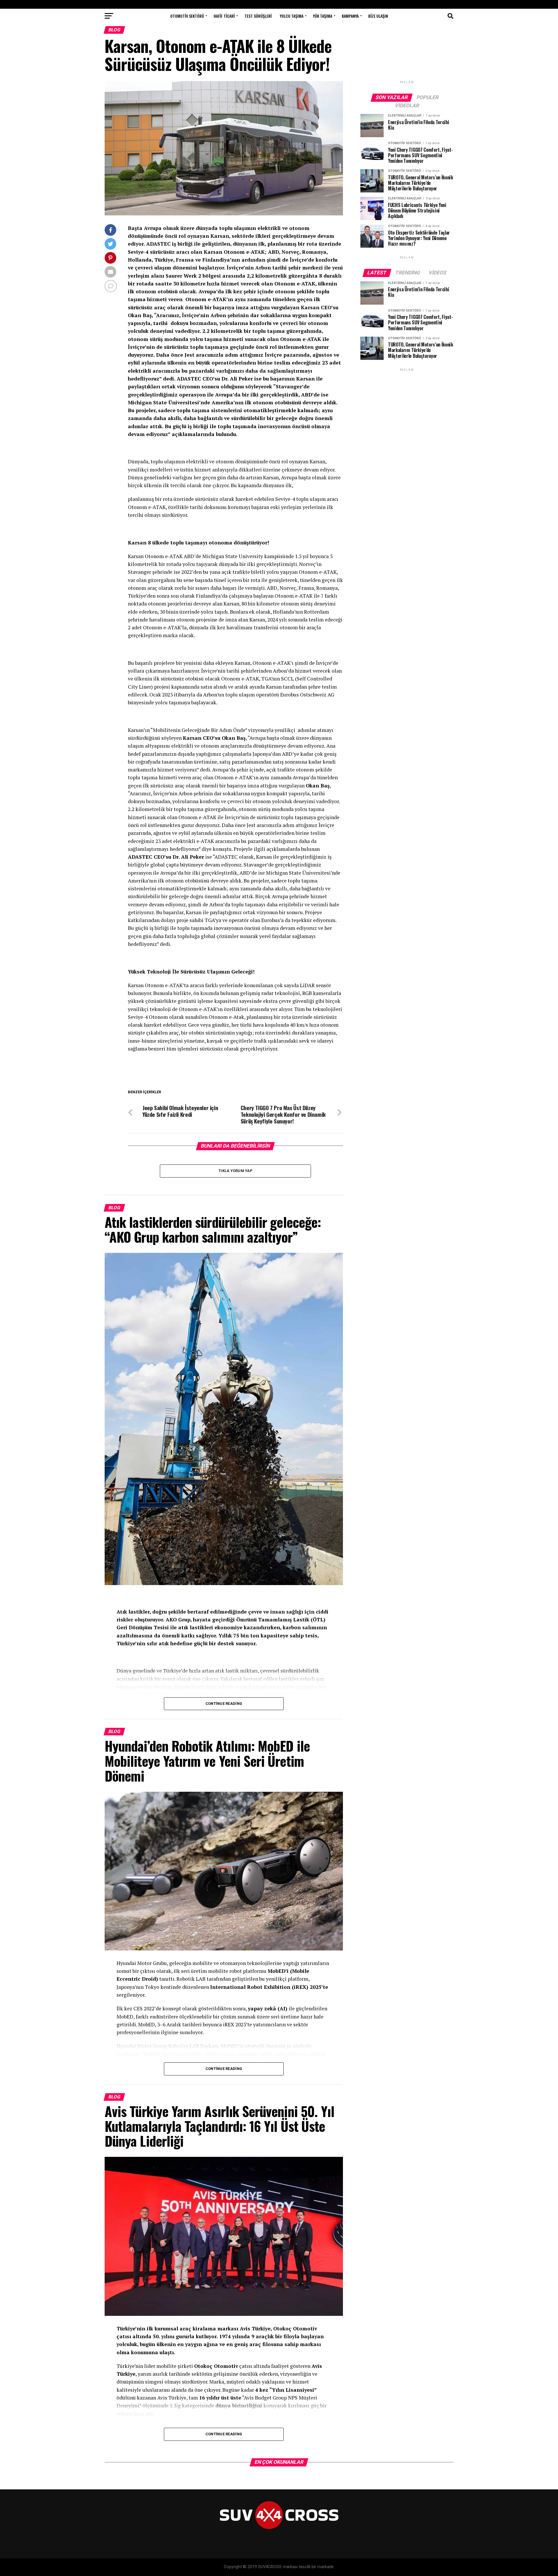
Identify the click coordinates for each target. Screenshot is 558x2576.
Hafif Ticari (224, 16)
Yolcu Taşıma (292, 16)
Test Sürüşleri (258, 16)
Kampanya (350, 16)
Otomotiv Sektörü (187, 16)
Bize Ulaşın (378, 16)
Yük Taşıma (323, 16)
